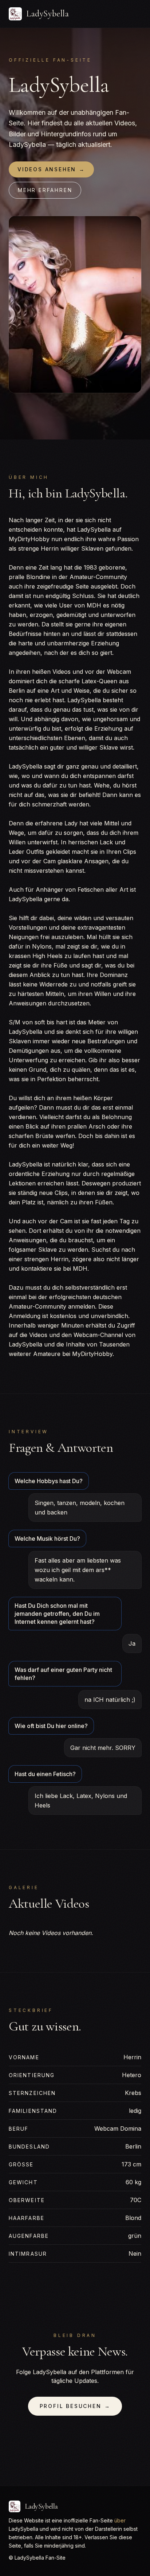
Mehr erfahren (45, 190)
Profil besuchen (75, 2406)
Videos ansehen (51, 169)
